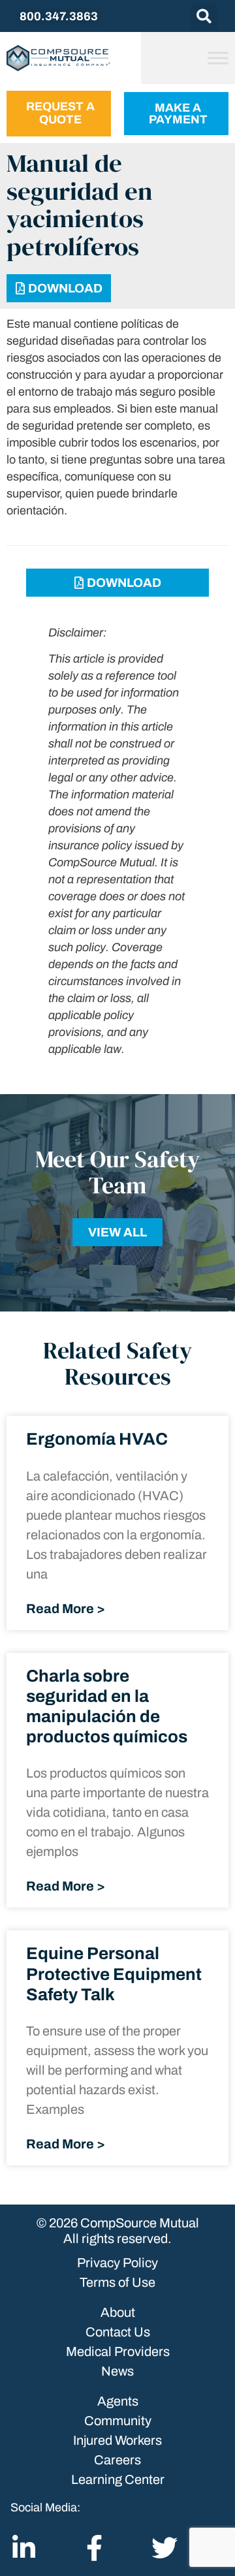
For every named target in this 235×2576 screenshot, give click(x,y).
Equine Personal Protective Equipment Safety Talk (114, 1973)
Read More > (66, 1609)
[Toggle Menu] (218, 58)
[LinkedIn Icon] (23, 2548)
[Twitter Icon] (164, 2548)
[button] (204, 17)
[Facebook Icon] (94, 2548)
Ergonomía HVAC (97, 1439)
